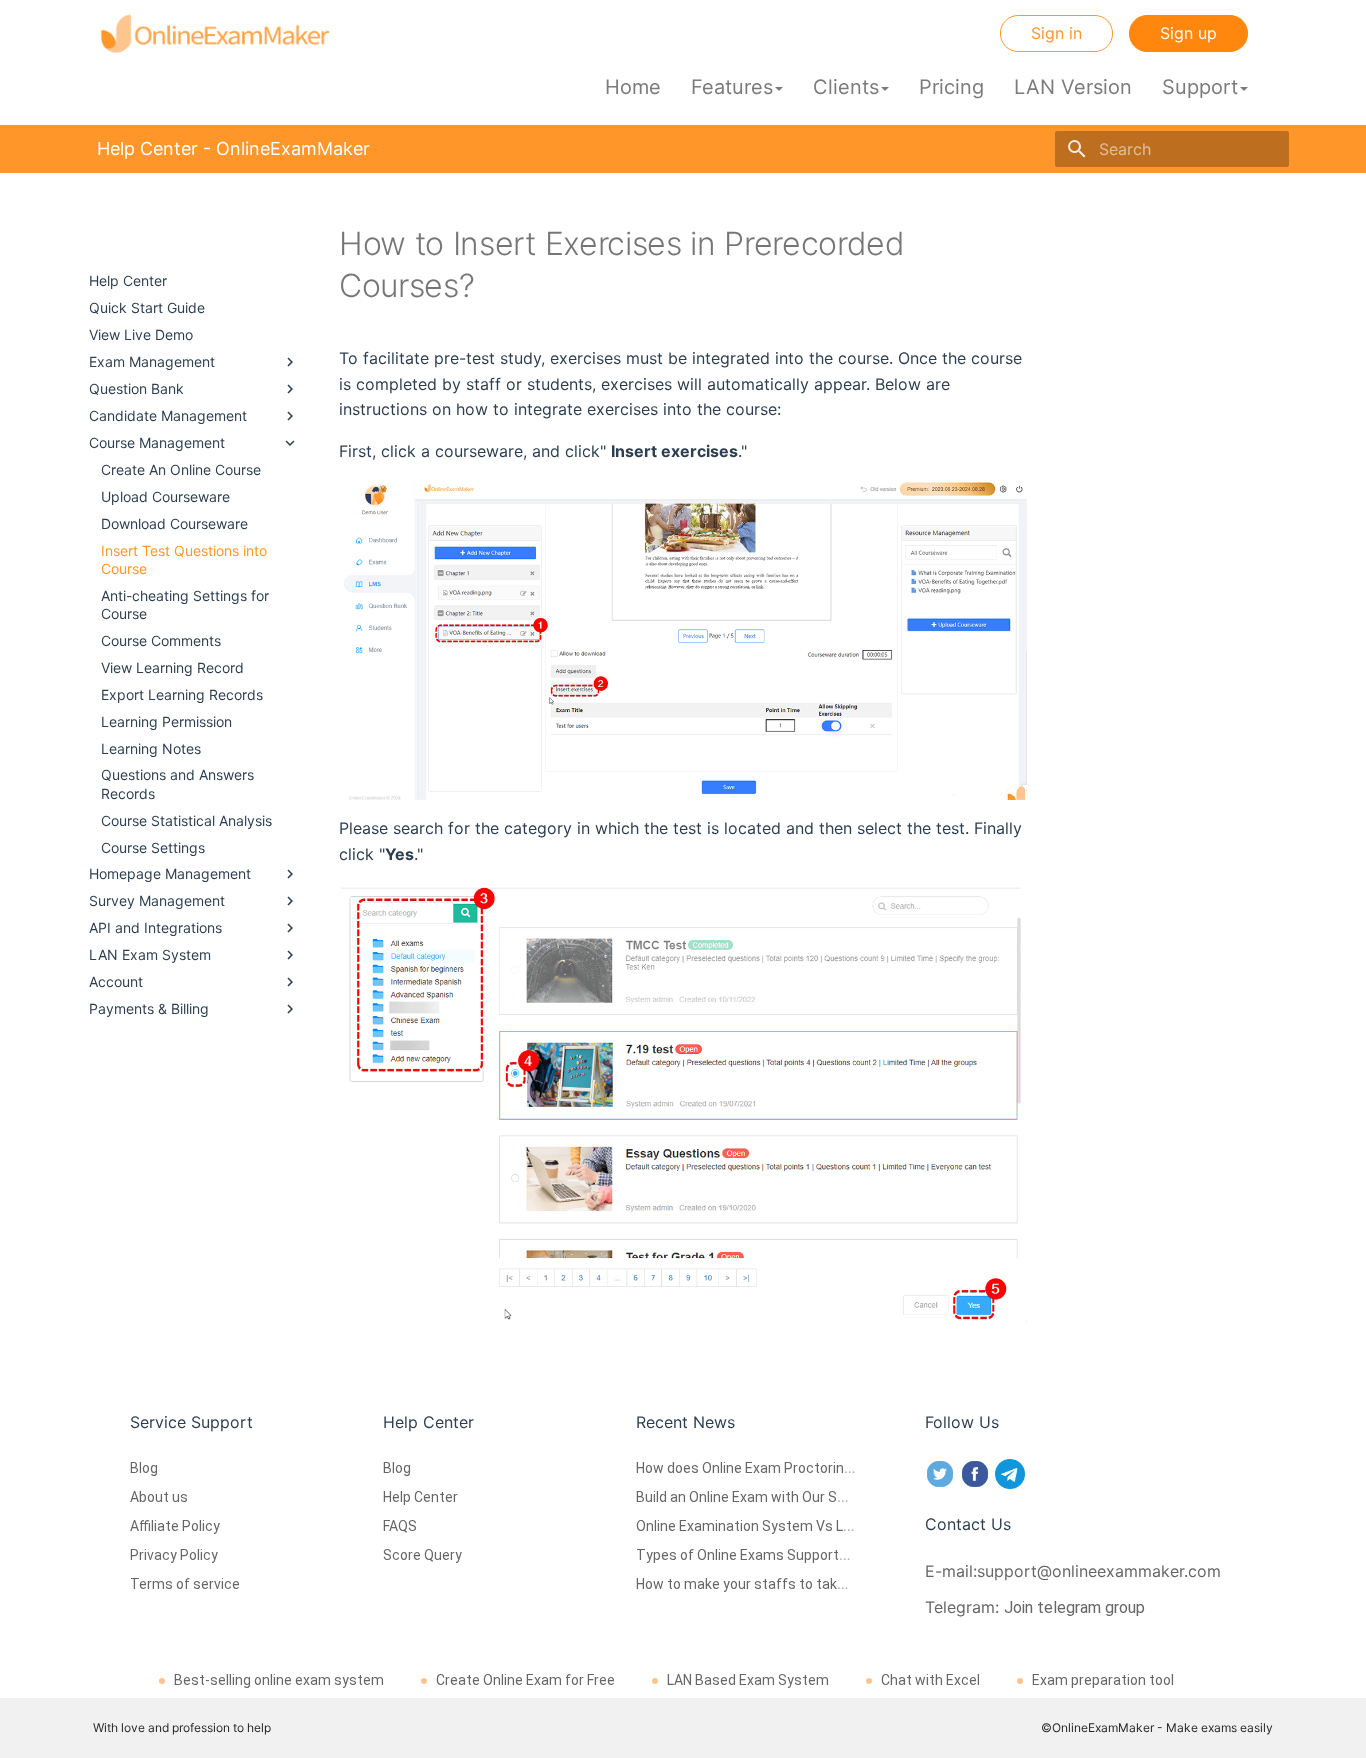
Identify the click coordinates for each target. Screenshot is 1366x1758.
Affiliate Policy (175, 1526)
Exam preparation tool (1103, 1680)
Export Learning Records (182, 694)
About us (159, 1497)
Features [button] (732, 87)
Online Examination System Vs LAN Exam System (795, 1526)
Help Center (128, 280)
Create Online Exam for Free (525, 1680)
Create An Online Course (181, 469)
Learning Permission (166, 721)
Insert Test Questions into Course (184, 559)
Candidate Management (168, 415)
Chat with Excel (930, 1680)
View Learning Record (172, 667)
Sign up (1188, 33)
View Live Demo (141, 334)
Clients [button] (846, 87)
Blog (144, 1468)
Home (633, 87)
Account (116, 981)
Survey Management (157, 900)
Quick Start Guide (147, 307)
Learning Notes (151, 748)
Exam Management (152, 361)
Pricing (951, 87)
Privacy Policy (174, 1555)
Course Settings (153, 847)
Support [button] (1200, 87)
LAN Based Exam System (748, 1680)
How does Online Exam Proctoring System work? (791, 1468)
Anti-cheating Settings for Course (185, 604)
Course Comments (161, 640)
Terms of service (185, 1584)
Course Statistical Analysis (186, 820)
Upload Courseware (165, 496)
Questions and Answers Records (177, 783)
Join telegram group (1074, 1607)
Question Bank (136, 388)
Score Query (422, 1555)
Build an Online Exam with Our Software (762, 1497)
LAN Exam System (150, 954)
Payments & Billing (149, 1008)
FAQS (400, 1526)
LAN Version (1073, 87)
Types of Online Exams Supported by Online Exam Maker (817, 1555)
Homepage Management (170, 873)
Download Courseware (174, 523)
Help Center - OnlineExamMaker (152, 244)
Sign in (1056, 33)
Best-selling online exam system (279, 1680)
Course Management (157, 442)
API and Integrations (155, 927)
